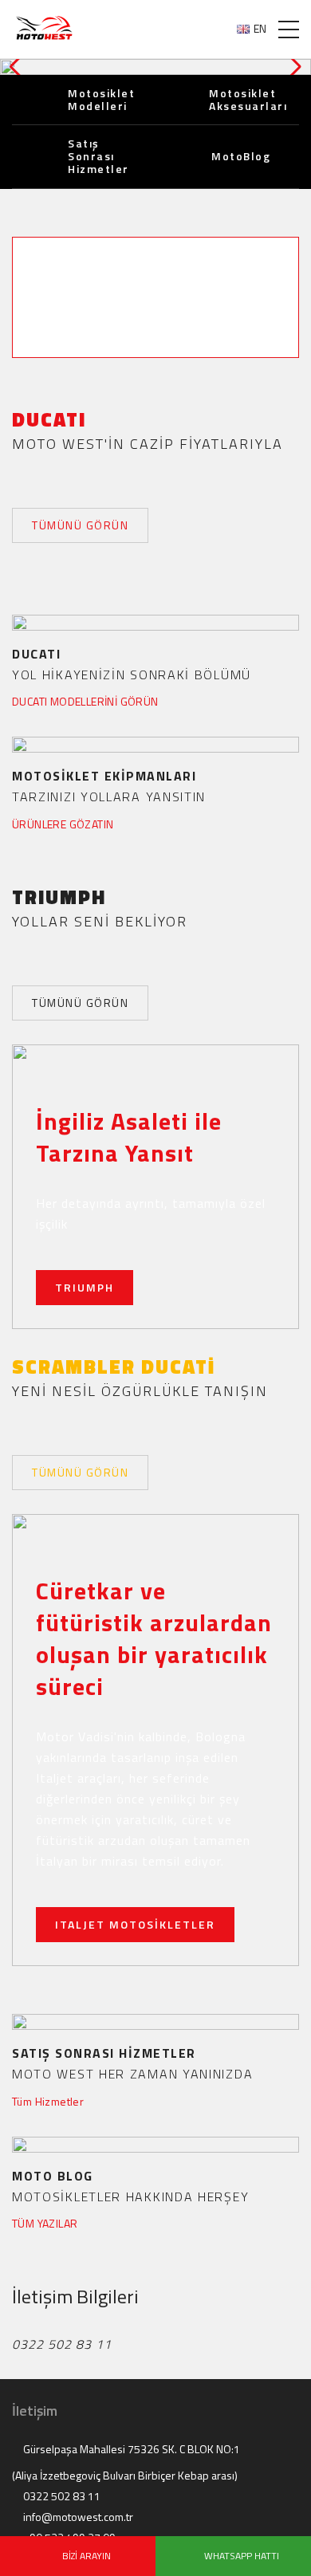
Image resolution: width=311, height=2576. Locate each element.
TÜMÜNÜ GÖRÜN (80, 525)
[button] (292, 67)
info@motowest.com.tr (77, 2517)
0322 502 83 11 (61, 2496)
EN (260, 29)
